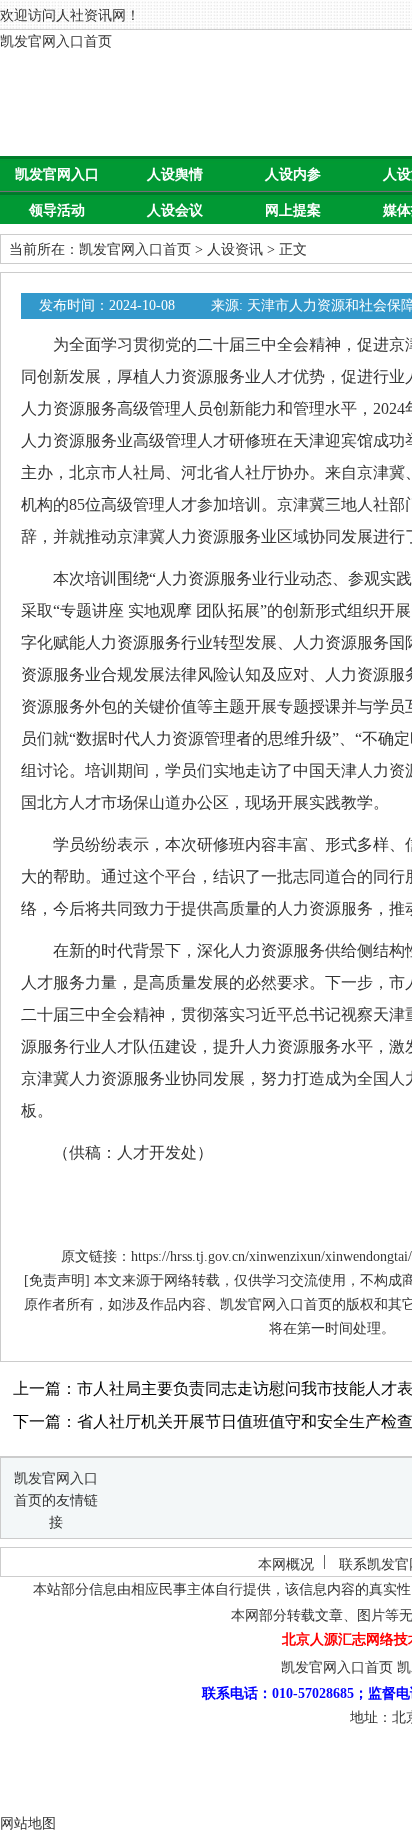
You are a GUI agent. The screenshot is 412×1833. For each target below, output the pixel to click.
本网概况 (286, 1564)
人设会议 (175, 210)
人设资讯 (235, 249)
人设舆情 (175, 174)
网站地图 (28, 1823)
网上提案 (293, 210)
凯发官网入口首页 (56, 41)
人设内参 (293, 174)
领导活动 (57, 210)
